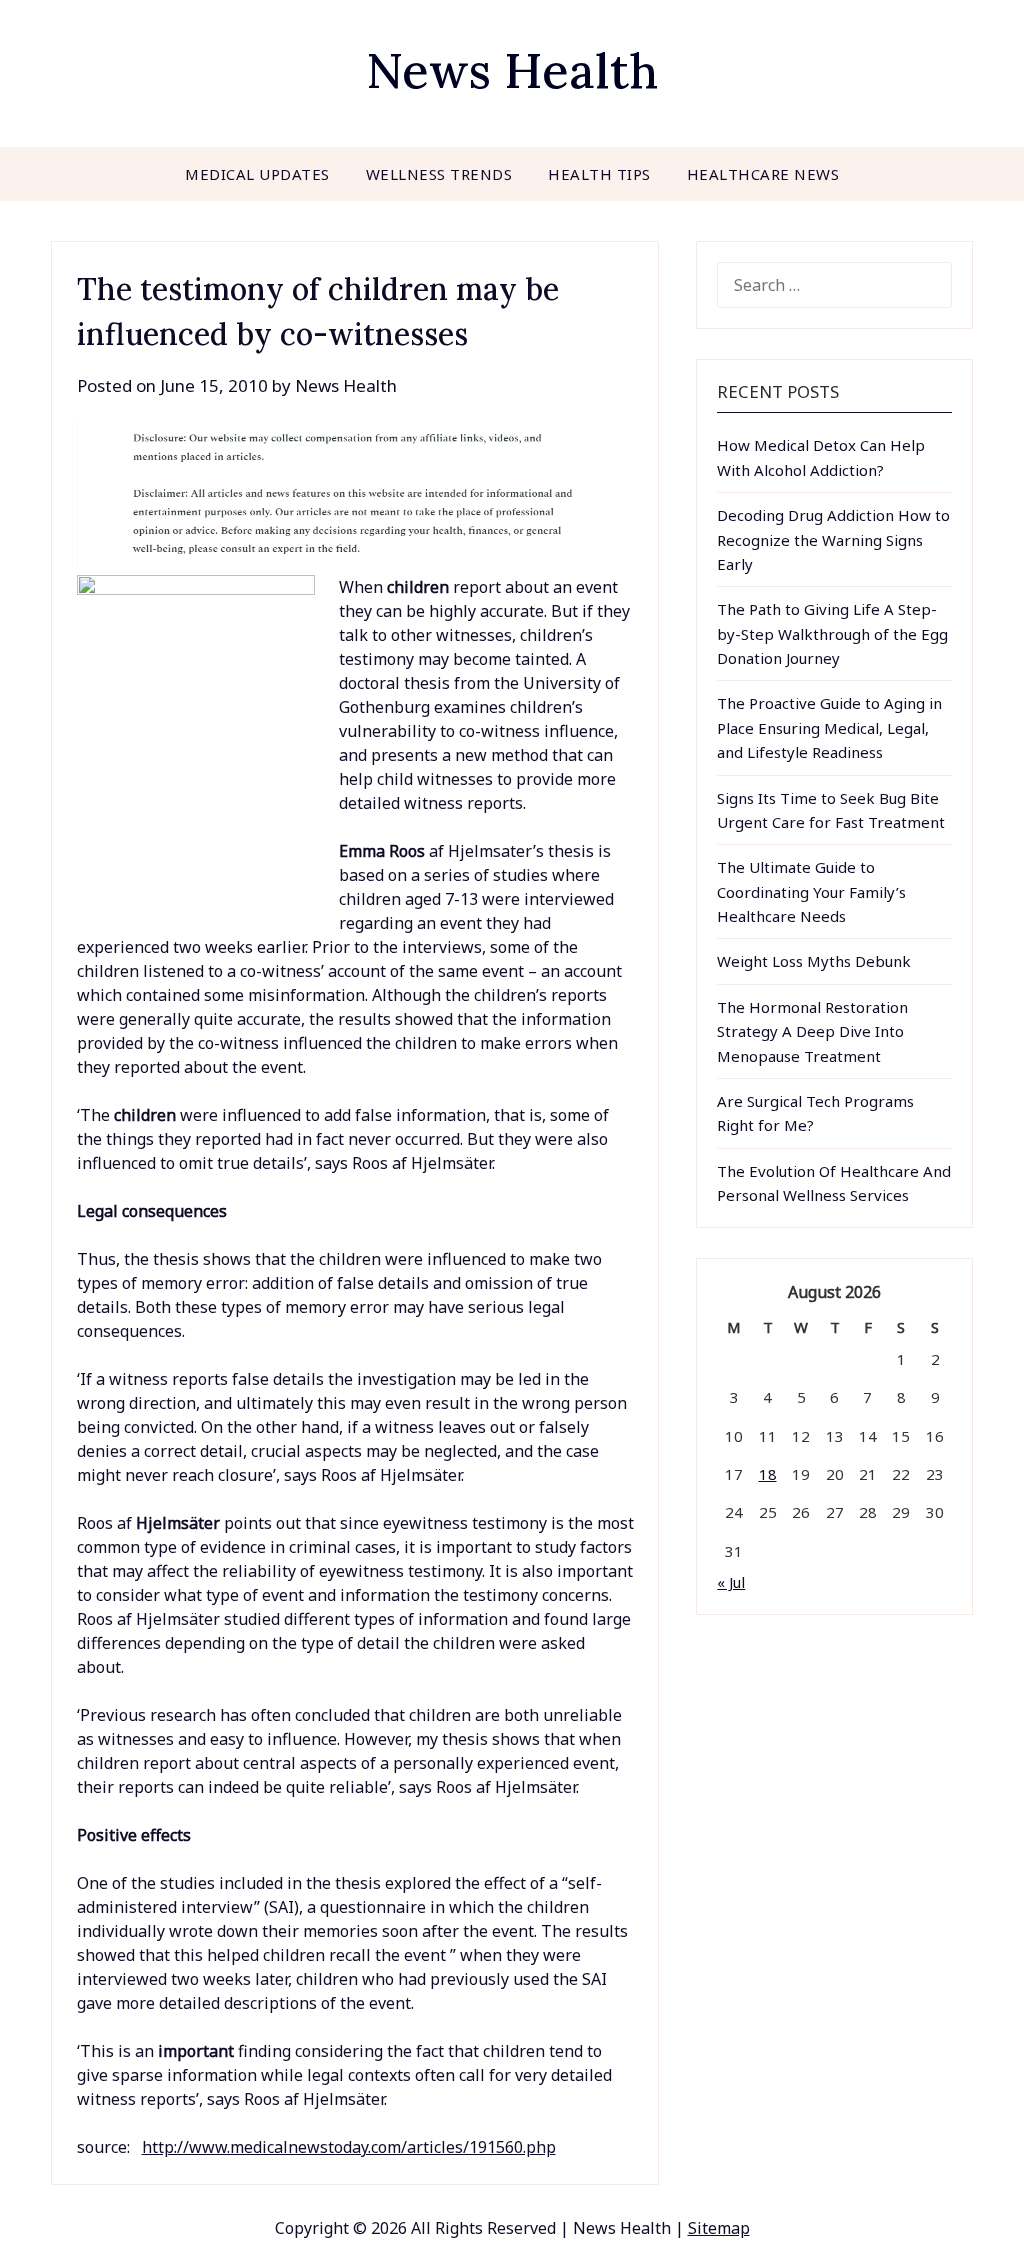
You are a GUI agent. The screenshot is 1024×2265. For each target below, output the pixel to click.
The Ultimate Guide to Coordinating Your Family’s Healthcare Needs (811, 891)
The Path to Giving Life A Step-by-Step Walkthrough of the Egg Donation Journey (832, 633)
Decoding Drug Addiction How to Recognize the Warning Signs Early (833, 539)
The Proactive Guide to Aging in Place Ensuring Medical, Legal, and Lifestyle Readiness (829, 727)
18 (768, 1474)
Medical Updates (257, 174)
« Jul (731, 1582)
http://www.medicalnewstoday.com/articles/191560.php (349, 2147)
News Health (512, 70)
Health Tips (599, 174)
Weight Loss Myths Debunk (814, 961)
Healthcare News (763, 174)
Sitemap (719, 2228)
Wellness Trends (439, 174)
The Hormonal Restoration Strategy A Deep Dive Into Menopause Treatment (812, 1031)
